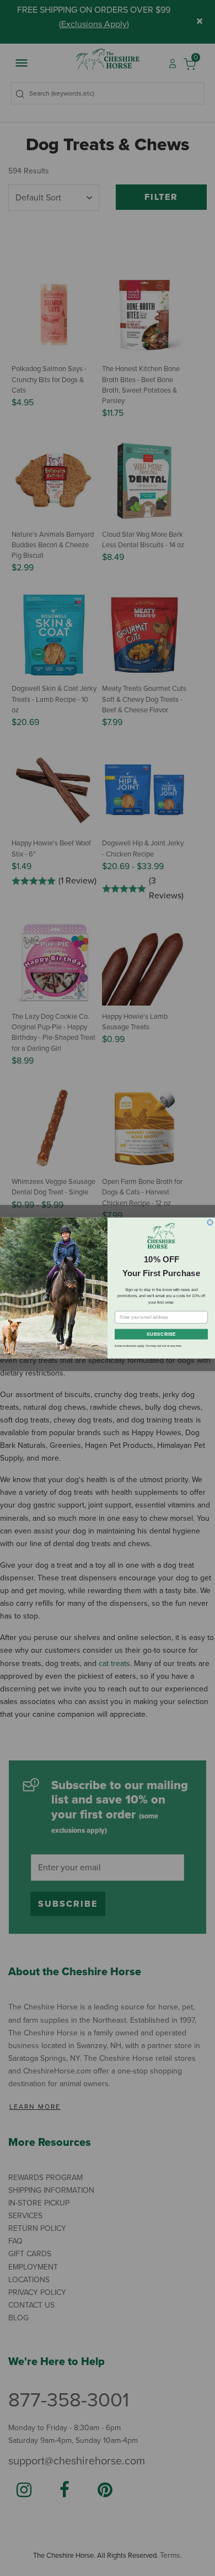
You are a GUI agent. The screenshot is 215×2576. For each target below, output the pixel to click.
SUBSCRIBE (161, 1334)
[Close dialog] (210, 1223)
